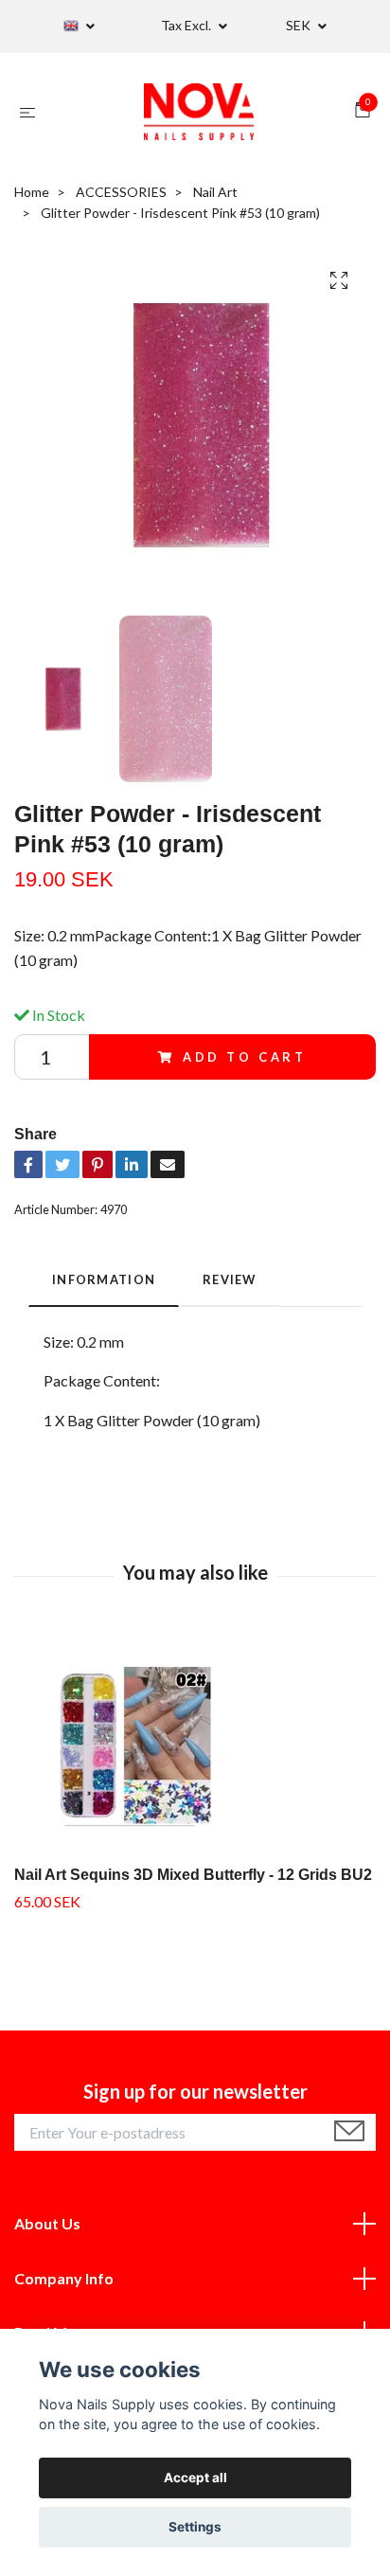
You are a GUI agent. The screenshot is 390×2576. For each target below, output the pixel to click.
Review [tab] (230, 1279)
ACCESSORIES (121, 192)
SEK (300, 25)
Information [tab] (104, 1279)
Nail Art (215, 192)
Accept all (195, 2478)
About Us (47, 2223)
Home (32, 192)
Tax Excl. (187, 25)
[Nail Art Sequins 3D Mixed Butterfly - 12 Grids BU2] (195, 1747)
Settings (195, 2527)
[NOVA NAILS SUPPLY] (199, 112)
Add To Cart (245, 1057)
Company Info (64, 2278)
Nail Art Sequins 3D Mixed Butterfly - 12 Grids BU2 (193, 1875)
